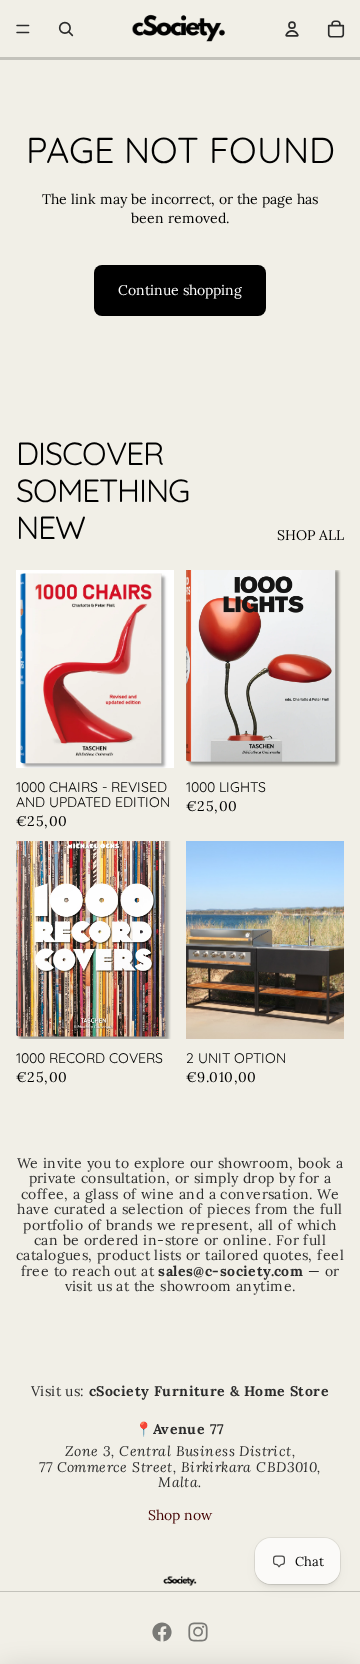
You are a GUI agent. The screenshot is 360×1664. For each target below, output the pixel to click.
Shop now (180, 1515)
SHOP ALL (310, 535)
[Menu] (23, 29)
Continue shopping (180, 290)
